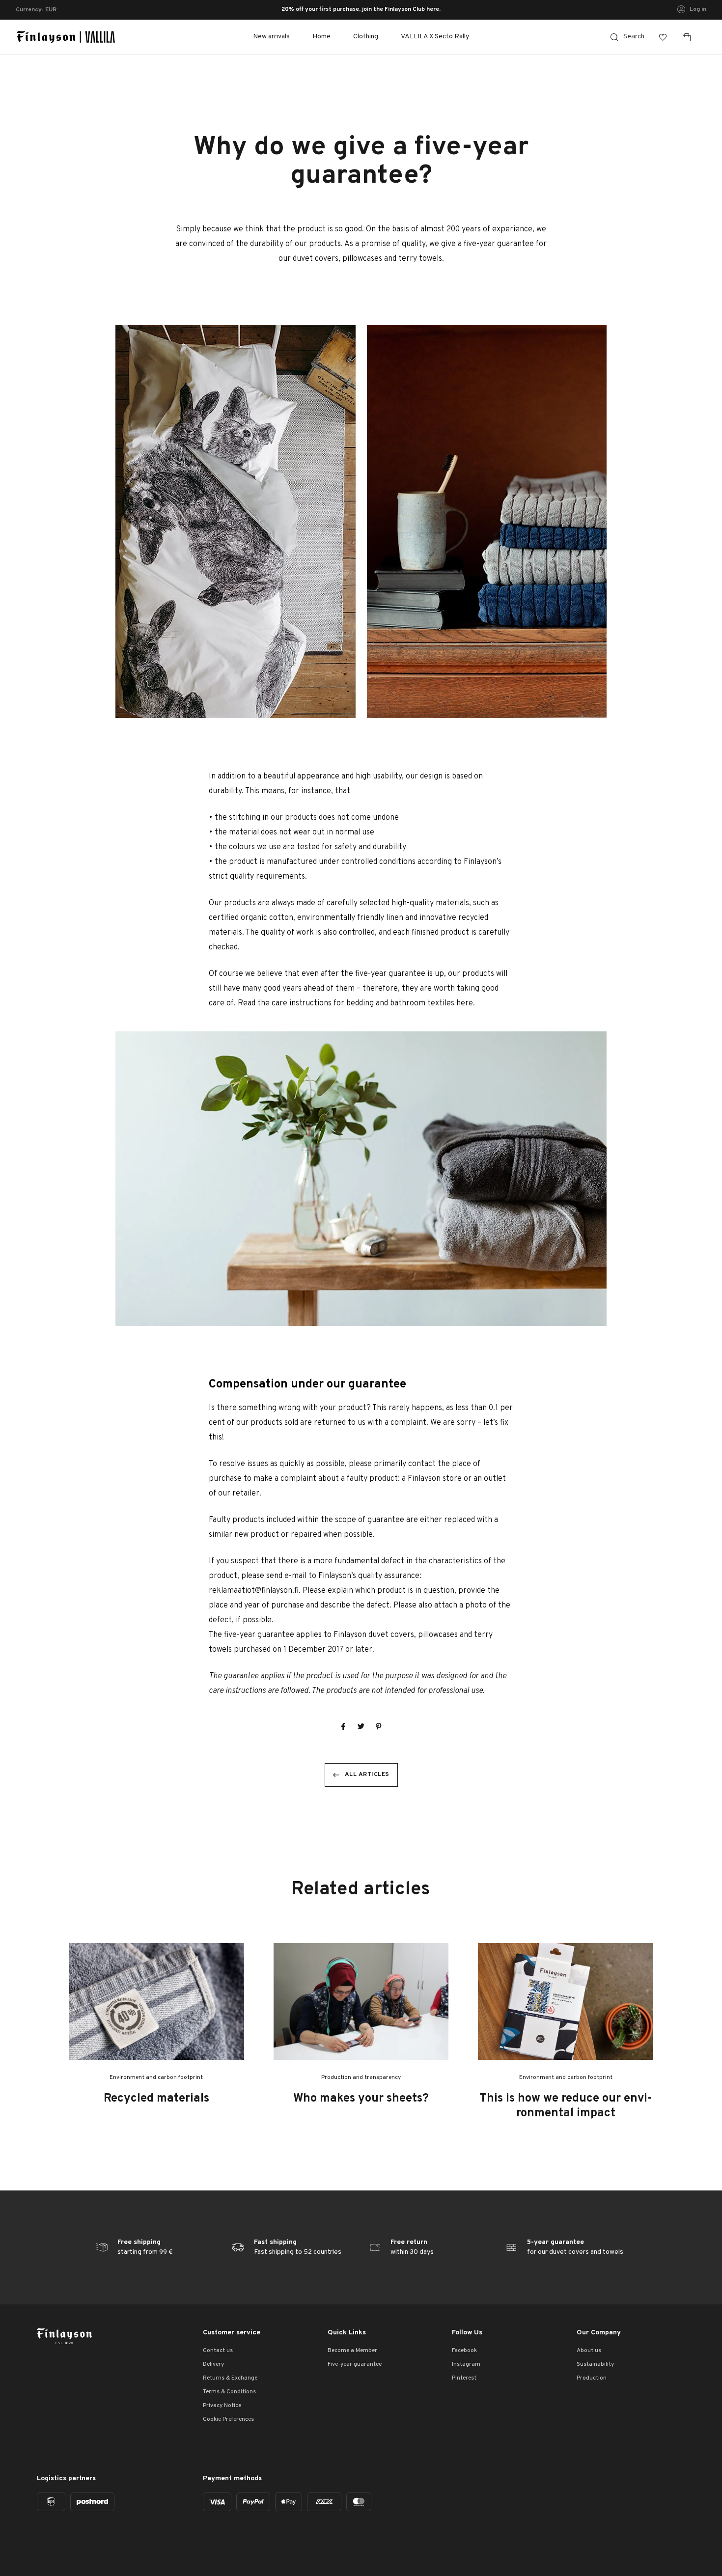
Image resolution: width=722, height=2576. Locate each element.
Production (592, 2378)
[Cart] (691, 37)
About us (589, 2351)
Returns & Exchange (230, 2378)
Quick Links (347, 2333)
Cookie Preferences (228, 2419)
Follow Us (467, 2333)
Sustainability (595, 2364)
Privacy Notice (222, 2406)
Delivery (213, 2364)
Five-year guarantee (355, 2364)
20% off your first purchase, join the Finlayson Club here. (361, 10)
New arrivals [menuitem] (271, 37)
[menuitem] (321, 37)
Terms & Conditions (229, 2392)
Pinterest (464, 2378)
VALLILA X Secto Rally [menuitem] (435, 37)
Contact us (218, 2351)
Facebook (464, 2351)
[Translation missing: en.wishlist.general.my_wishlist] (663, 37)
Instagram (466, 2364)
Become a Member (352, 2351)
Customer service (232, 2333)
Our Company (599, 2333)
